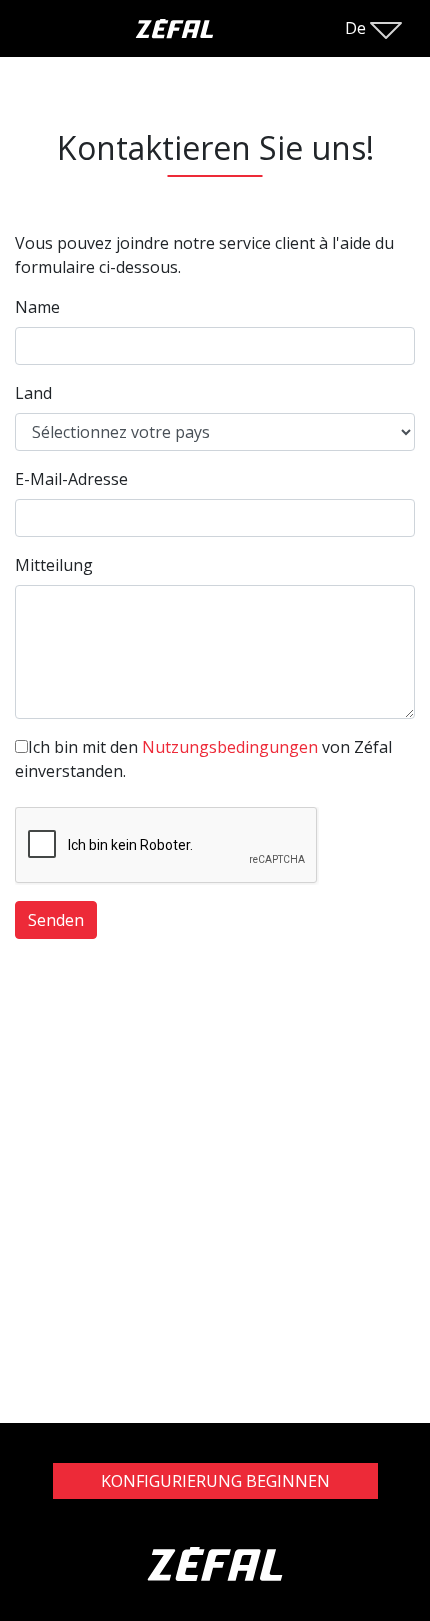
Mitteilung (54, 565)
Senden (56, 920)
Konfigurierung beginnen (215, 1481)
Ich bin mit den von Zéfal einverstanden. (203, 759)
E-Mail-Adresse (71, 479)
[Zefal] (215, 1583)
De (357, 28)
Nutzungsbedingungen (230, 747)
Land (33, 393)
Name (37, 307)
